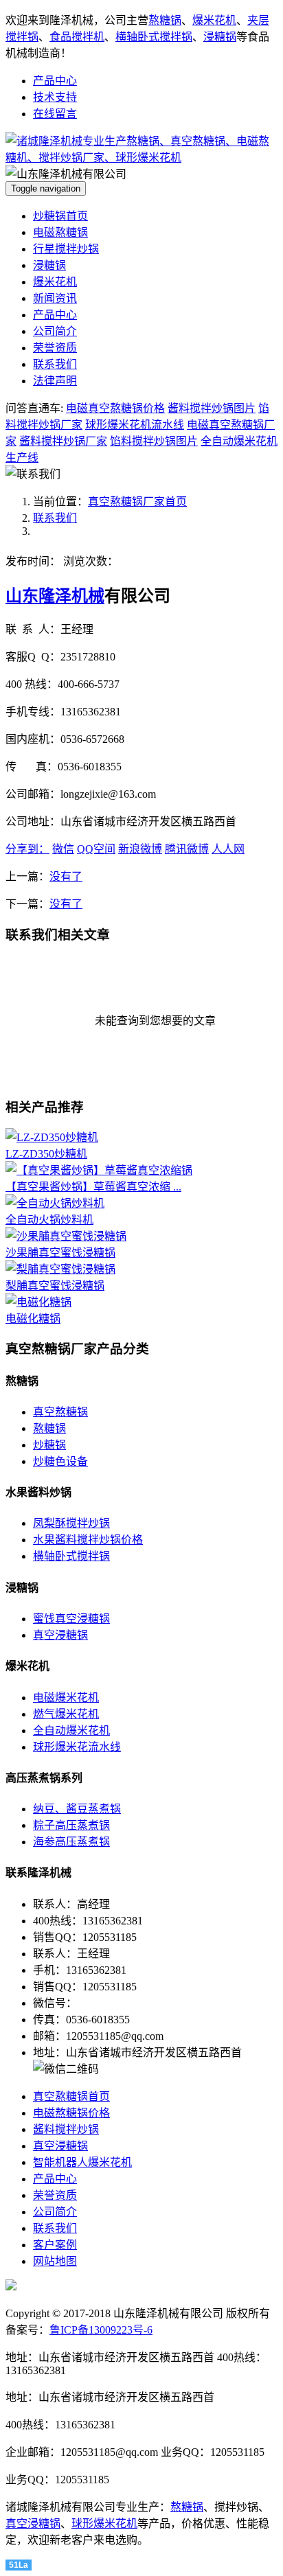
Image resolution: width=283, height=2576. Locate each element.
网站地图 (55, 2261)
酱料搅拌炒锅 (66, 2129)
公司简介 (55, 331)
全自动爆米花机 (71, 1730)
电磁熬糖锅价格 (71, 2113)
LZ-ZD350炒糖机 (46, 1154)
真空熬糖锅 (60, 1412)
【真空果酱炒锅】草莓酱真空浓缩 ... (93, 1187)
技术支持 (55, 97)
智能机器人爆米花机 (82, 2162)
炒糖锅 (49, 1445)
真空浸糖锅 (60, 1635)
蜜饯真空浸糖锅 (71, 1619)
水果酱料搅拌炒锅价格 (88, 1540)
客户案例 (55, 2245)
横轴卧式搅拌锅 (154, 37)
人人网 (228, 849)
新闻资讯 (55, 298)
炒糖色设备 (60, 1461)
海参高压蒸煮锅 (71, 1842)
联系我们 (55, 364)
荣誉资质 (55, 348)
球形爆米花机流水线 (135, 425)
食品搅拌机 (77, 37)
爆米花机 (214, 20)
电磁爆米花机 (66, 1698)
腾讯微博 (187, 849)
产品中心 (55, 81)
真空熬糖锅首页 (71, 2096)
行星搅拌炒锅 (66, 249)
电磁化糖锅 (33, 1319)
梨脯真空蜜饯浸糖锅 (55, 1286)
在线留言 (55, 114)
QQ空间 (96, 849)
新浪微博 (140, 849)
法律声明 (55, 381)
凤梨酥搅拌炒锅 (71, 1523)
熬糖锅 (165, 20)
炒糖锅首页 (60, 216)
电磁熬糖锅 (60, 232)
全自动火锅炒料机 (49, 1220)
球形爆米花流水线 (77, 1747)
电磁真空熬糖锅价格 (115, 408)
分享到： (27, 849)
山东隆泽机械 (55, 596)
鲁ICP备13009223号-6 (101, 2330)
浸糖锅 (220, 37)
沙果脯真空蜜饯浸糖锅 (60, 1253)
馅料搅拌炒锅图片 (154, 441)
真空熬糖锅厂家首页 (137, 502)
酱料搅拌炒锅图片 (212, 408)
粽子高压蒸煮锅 (71, 1825)
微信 (63, 849)
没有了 (66, 876)
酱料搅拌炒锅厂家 (63, 441)
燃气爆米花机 (66, 1714)
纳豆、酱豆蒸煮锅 (77, 1809)
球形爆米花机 (104, 2523)
